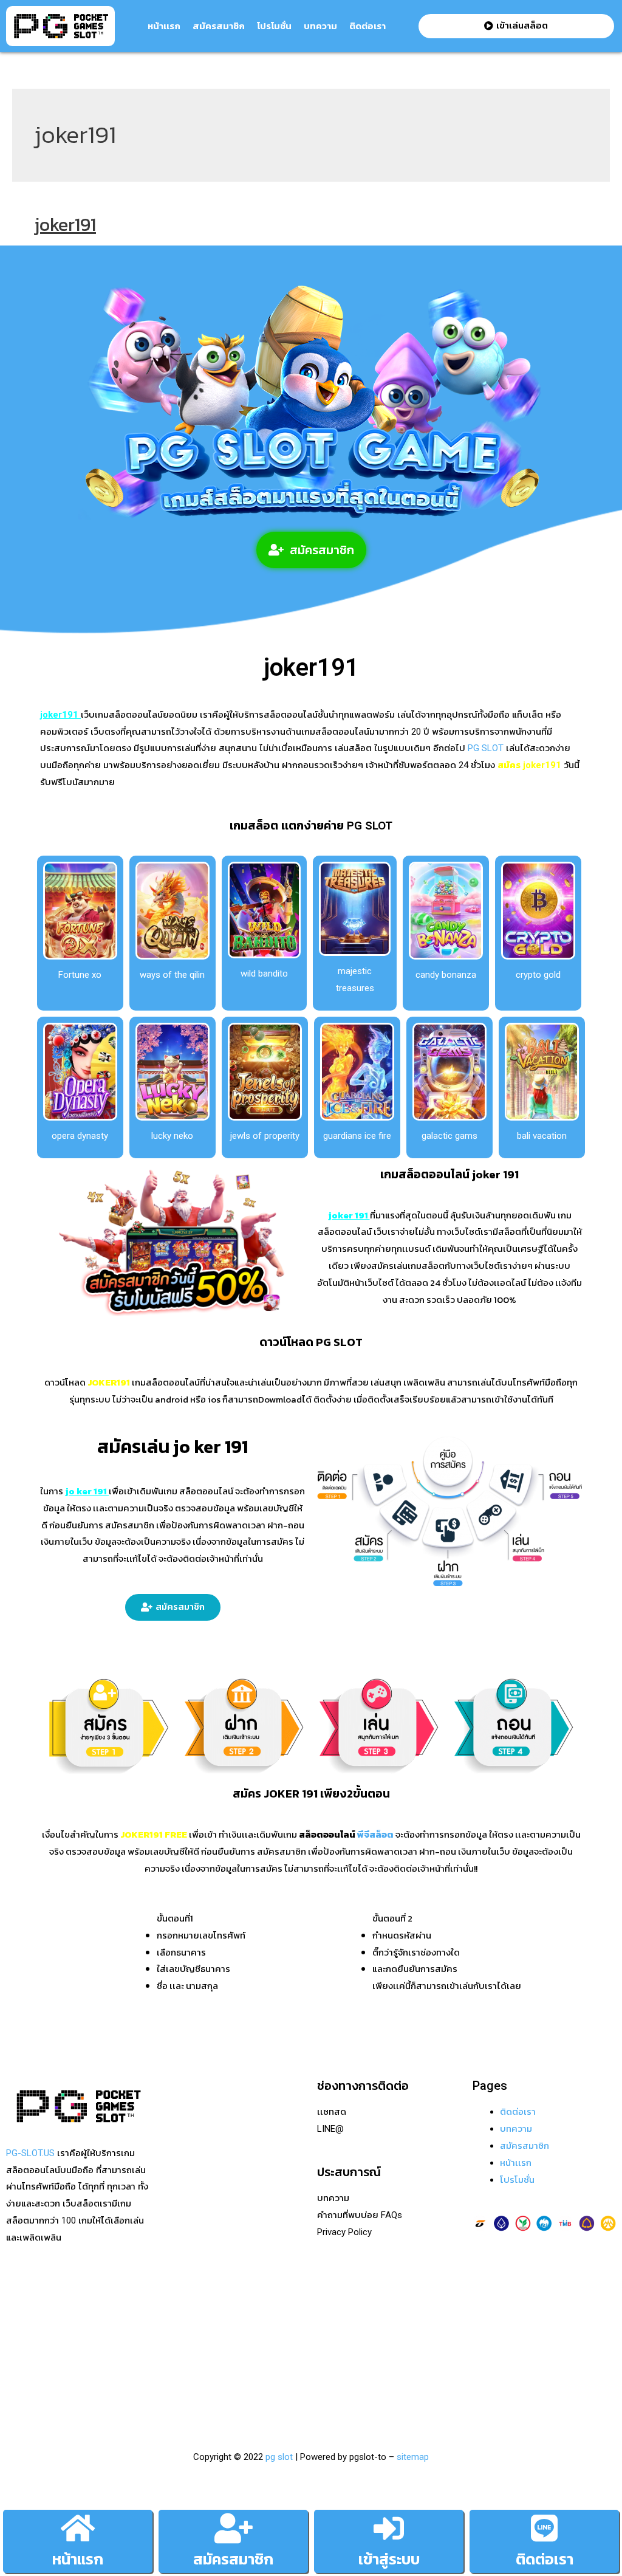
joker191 (65, 225)
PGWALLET (184, 2298)
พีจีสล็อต (375, 1834)
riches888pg (186, 2112)
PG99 (172, 2247)
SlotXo (175, 2213)
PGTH (173, 2366)
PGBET (175, 2383)
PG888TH (180, 2230)
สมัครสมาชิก (219, 26)
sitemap (413, 2457)
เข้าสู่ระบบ (389, 2559)
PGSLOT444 (186, 2332)
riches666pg (186, 2146)
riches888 (181, 2163)
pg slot (279, 2457)
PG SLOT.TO (186, 2264)
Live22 (174, 2196)
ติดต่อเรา (367, 26)
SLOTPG (178, 2349)
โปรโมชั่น (274, 26)
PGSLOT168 (186, 2281)
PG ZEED (179, 2315)
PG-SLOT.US (30, 2153)
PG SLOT (484, 748)
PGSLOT (178, 2180)
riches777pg (186, 2129)
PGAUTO (179, 2400)
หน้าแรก (78, 2559)
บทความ (320, 26)
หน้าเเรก (164, 26)
